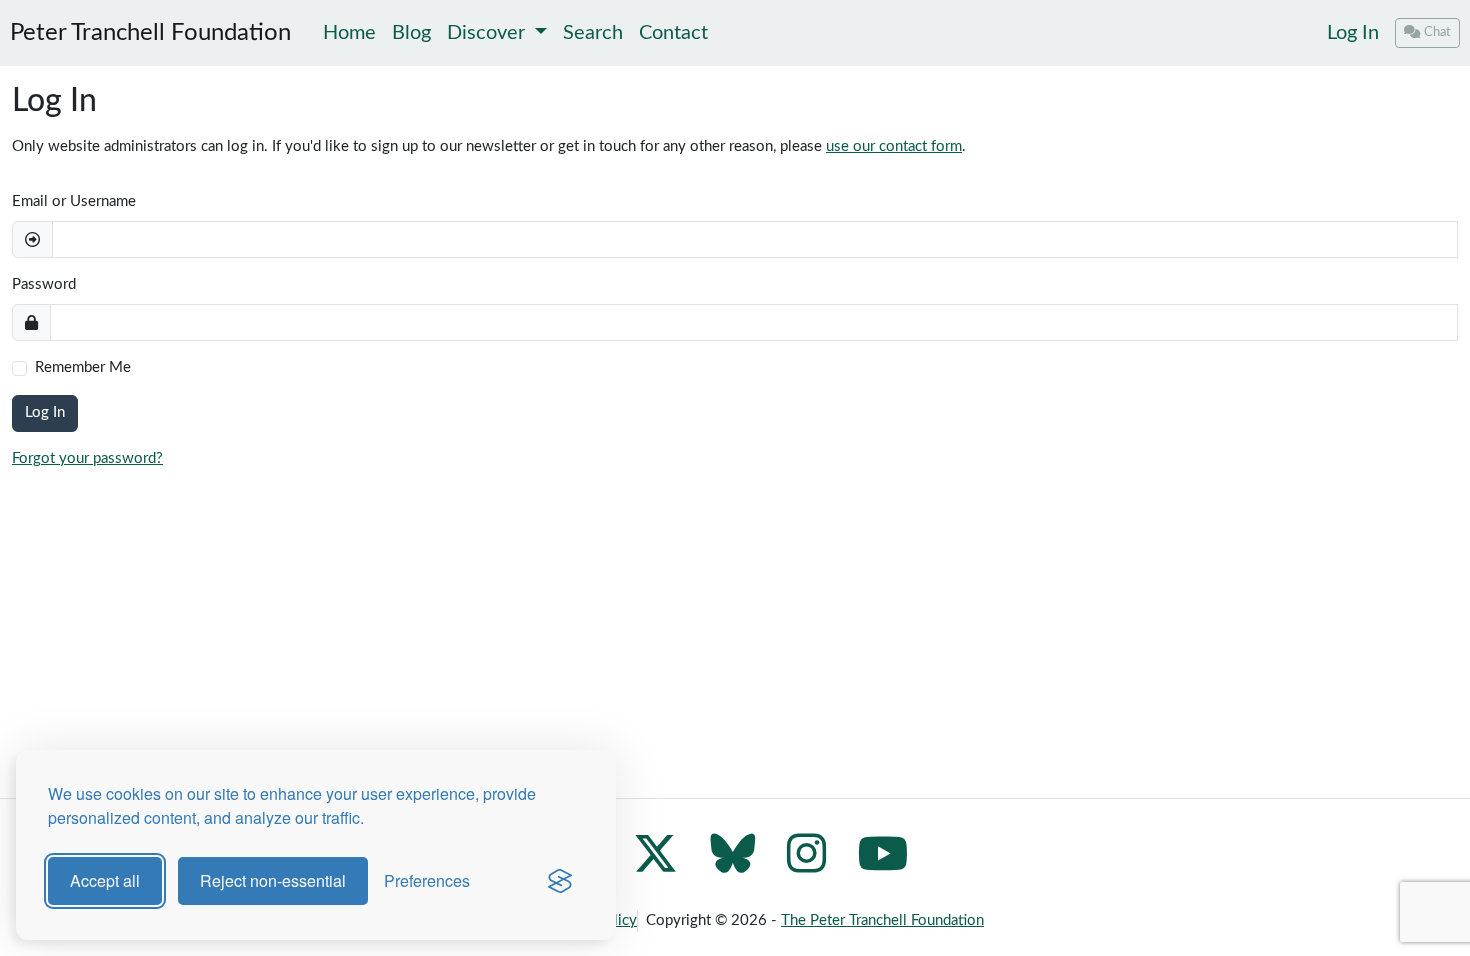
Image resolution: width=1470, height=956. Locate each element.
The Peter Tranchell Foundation (882, 920)
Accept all (105, 880)
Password (44, 284)
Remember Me (83, 367)
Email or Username (74, 201)
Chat (1437, 32)
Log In (1353, 33)
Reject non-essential (273, 880)
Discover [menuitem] (488, 33)
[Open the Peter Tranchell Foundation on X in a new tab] (655, 865)
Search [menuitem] (593, 33)
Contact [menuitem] (673, 33)
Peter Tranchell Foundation (150, 33)
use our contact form (894, 146)
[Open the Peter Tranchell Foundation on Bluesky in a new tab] (732, 865)
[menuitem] (1353, 33)
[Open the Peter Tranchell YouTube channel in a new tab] (883, 865)
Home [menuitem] (349, 33)
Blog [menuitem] (411, 33)
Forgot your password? (87, 458)
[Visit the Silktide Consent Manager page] (560, 881)
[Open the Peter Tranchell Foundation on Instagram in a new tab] (806, 865)
